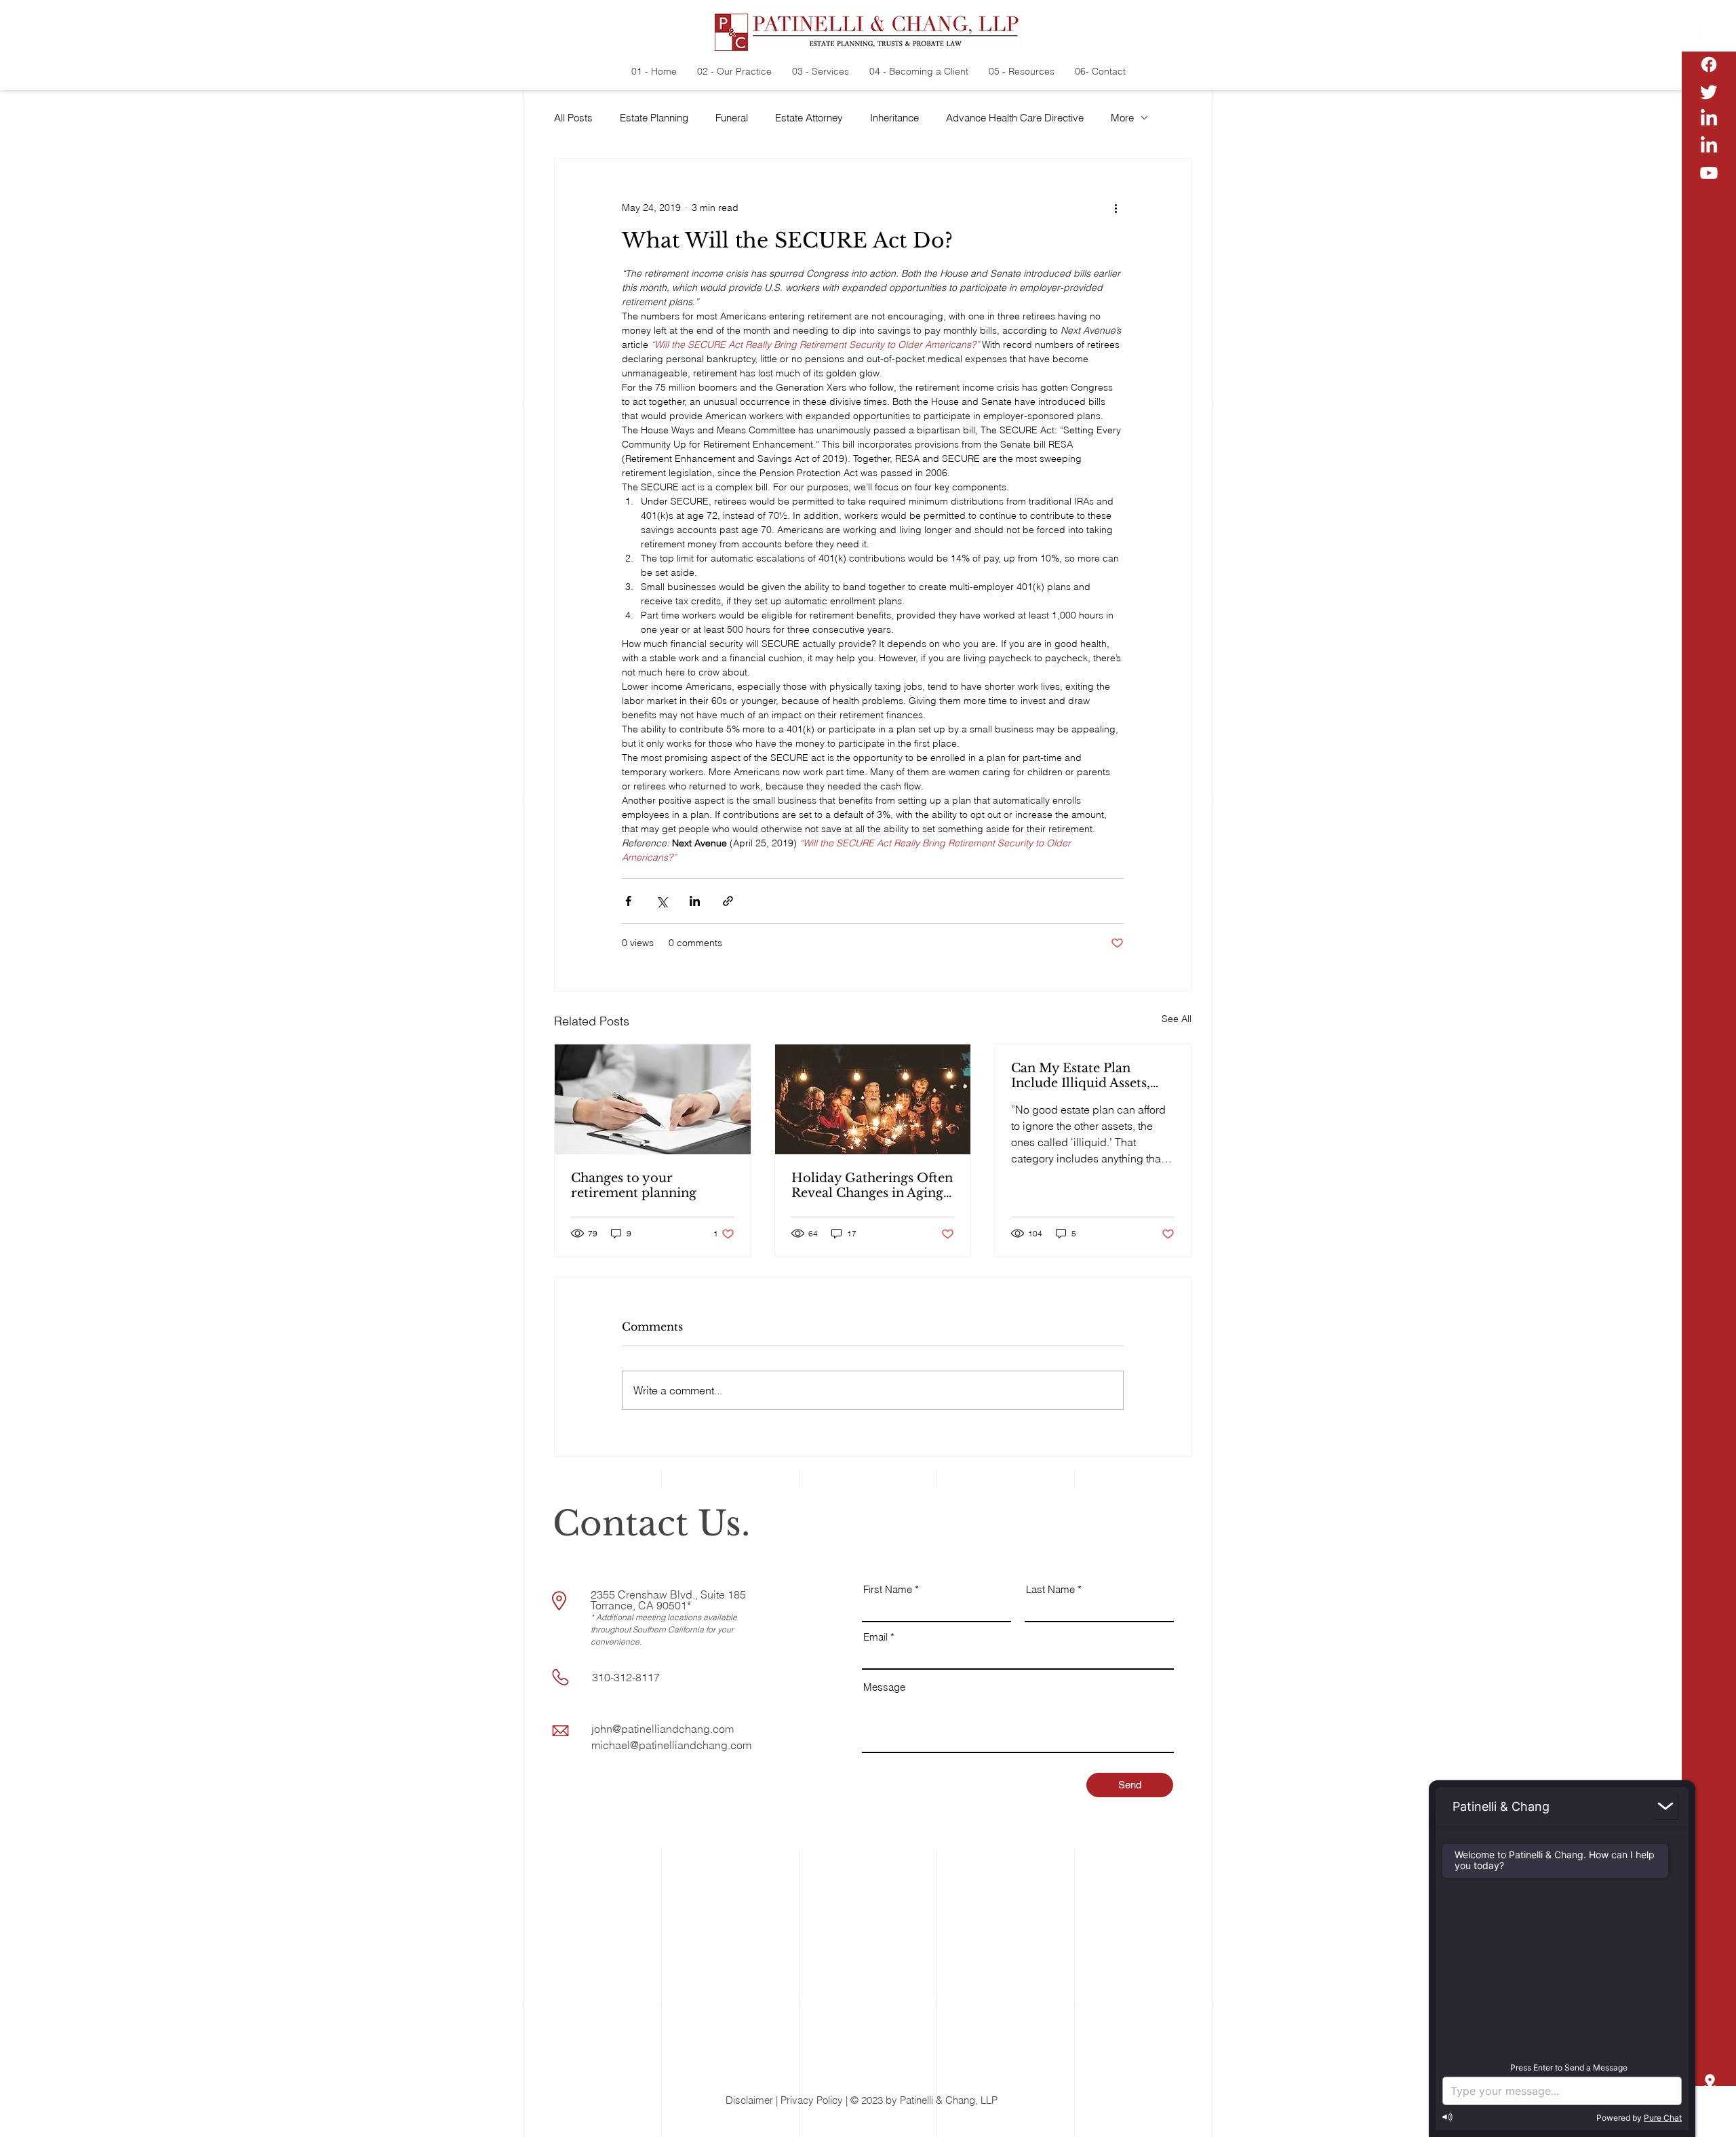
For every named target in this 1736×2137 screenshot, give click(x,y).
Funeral (732, 118)
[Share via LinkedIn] (695, 901)
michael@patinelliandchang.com (671, 1745)
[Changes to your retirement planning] (653, 1099)
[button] (1710, 2117)
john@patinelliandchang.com (663, 1729)
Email (875, 1637)
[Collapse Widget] (1665, 1806)
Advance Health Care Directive (1015, 118)
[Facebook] (1709, 64)
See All (1177, 1019)
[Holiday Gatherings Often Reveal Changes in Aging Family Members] (873, 1099)
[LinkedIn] (1709, 119)
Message (884, 1687)
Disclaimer (749, 2100)
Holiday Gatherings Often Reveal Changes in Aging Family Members (872, 1185)
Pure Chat (1663, 2118)
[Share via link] (728, 901)
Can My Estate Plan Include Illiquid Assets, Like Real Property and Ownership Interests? (1082, 1076)
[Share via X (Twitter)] (662, 901)
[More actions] (1116, 208)
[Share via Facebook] (628, 901)
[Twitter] (1709, 92)
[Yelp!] (1709, 37)
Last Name (1050, 1589)
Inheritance (894, 118)
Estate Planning (654, 118)
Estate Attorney (809, 118)
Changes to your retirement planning (634, 1185)
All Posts (573, 118)
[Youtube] (1709, 173)
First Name (888, 1589)
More (1122, 118)
